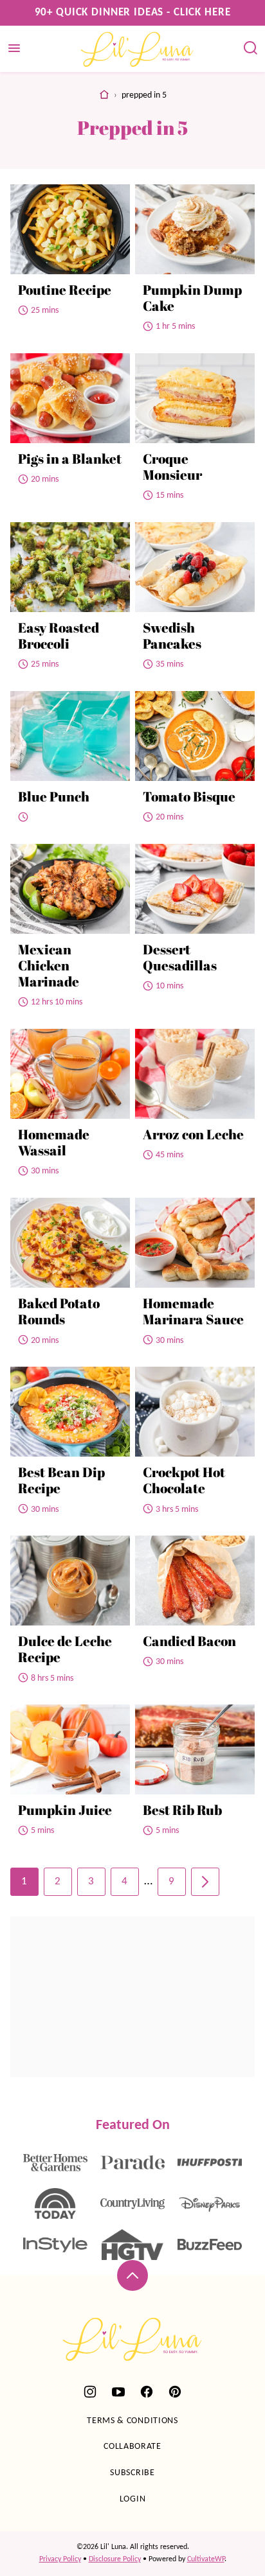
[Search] (251, 48)
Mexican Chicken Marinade (49, 965)
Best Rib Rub (182, 1810)
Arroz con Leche (193, 1134)
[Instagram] (90, 2392)
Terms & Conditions (132, 2421)
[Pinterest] (175, 2392)
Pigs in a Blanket (70, 459)
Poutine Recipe (65, 290)
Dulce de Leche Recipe (65, 1649)
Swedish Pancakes (172, 635)
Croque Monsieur (172, 467)
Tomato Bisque (189, 796)
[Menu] (14, 48)
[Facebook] (147, 2392)
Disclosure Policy (115, 2559)
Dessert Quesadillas (180, 957)
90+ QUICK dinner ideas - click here (133, 13)
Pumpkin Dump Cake (192, 298)
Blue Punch (54, 796)
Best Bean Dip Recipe (61, 1480)
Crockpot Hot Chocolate (184, 1480)
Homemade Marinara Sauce (193, 1311)
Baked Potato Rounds (59, 1311)
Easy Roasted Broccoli (59, 635)
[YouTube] (118, 2392)
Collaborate (132, 2447)
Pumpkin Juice (65, 1810)
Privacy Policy (60, 2559)
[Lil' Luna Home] (138, 49)
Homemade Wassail (54, 1142)
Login (133, 2499)
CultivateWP (206, 2559)
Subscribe (132, 2473)
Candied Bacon (189, 1641)
